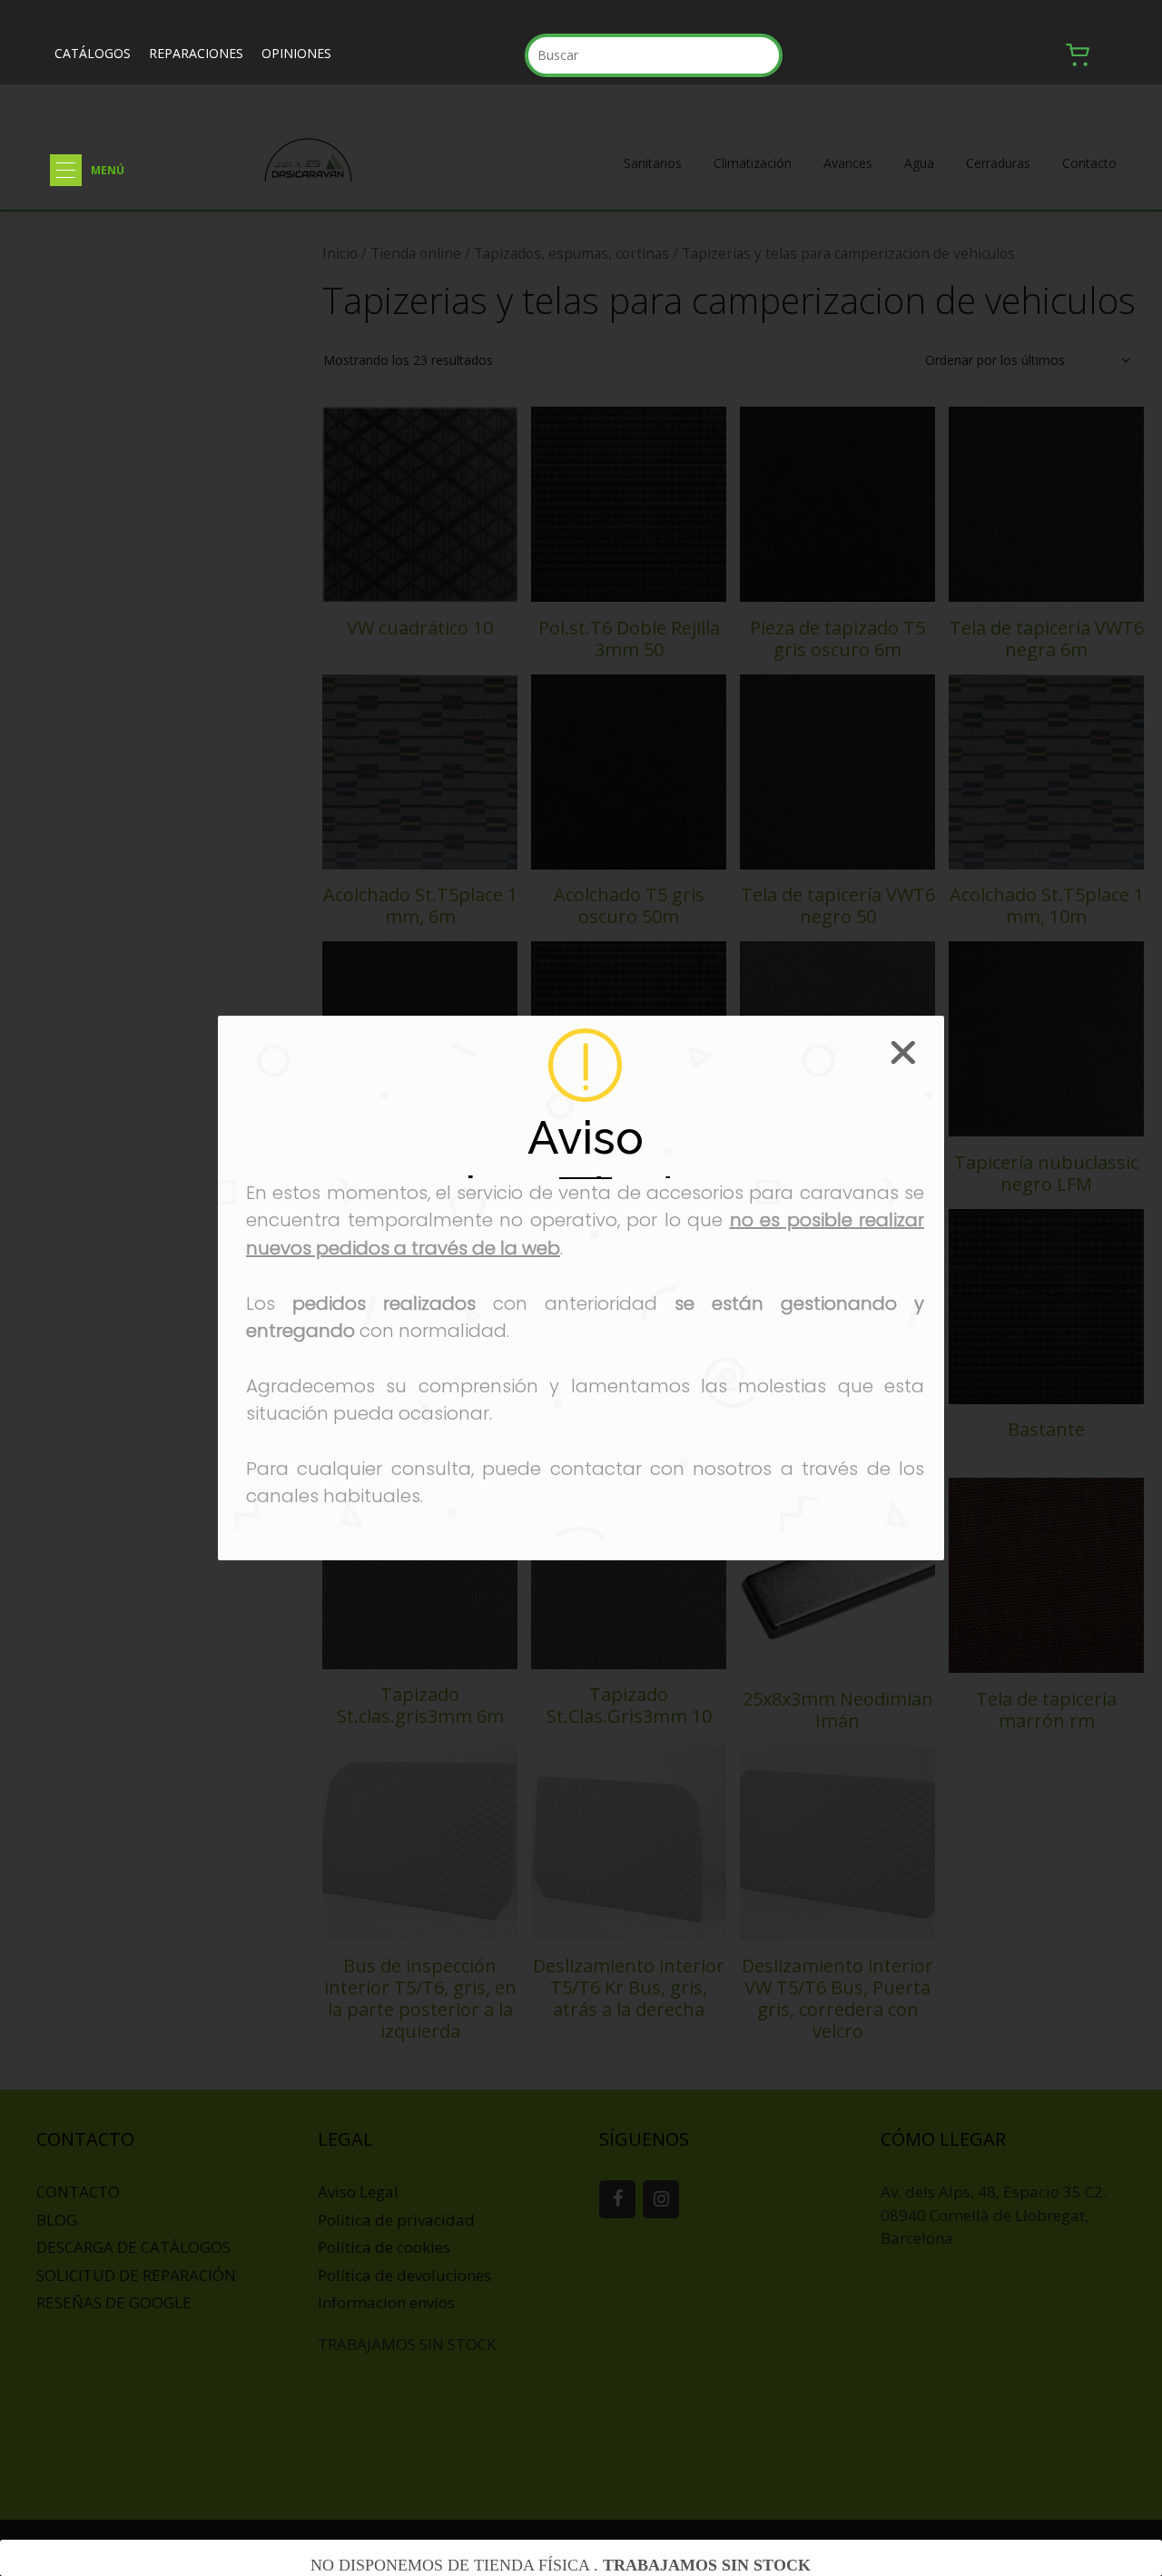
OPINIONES (296, 53)
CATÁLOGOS (93, 53)
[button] (66, 170)
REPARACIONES (196, 53)
